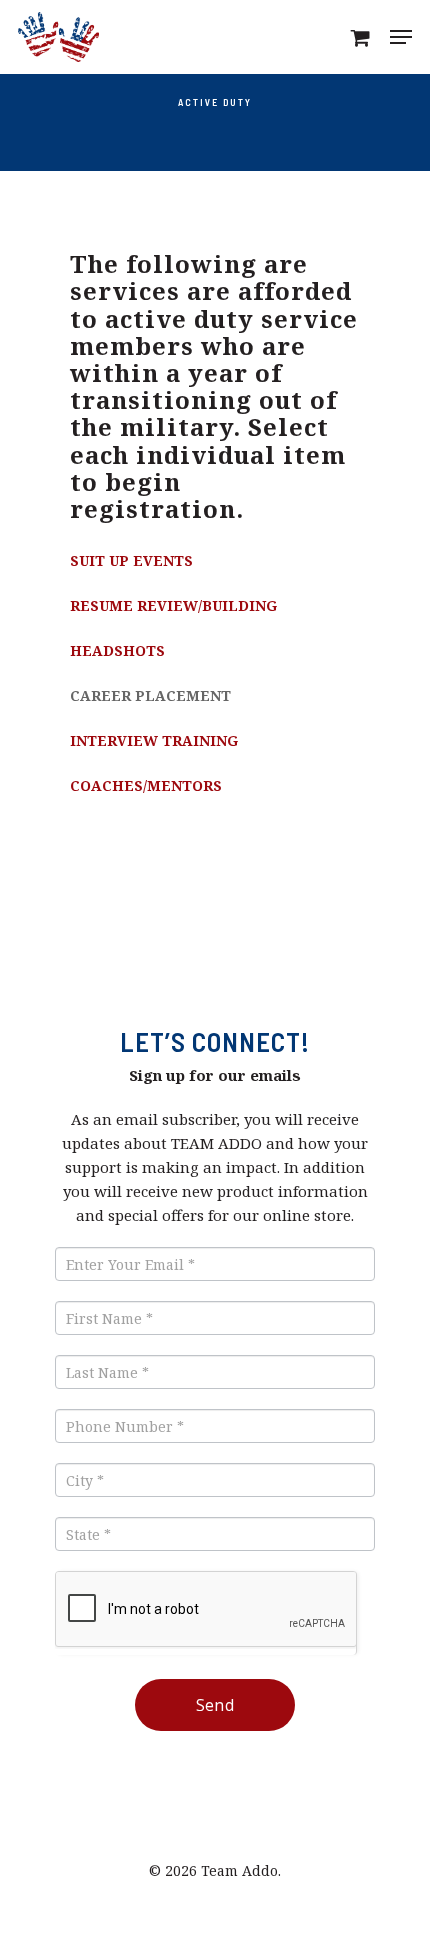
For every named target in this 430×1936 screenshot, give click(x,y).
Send (215, 1705)
